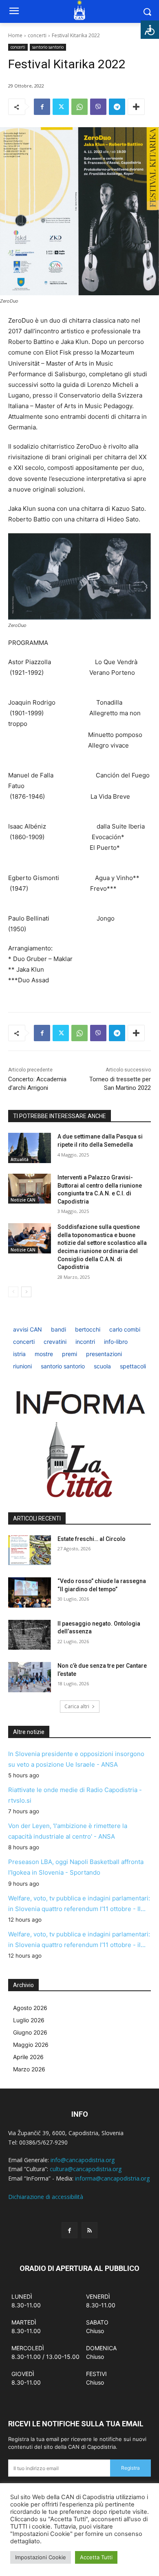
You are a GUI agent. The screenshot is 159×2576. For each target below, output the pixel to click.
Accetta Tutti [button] (96, 2557)
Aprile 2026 (28, 2057)
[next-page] (26, 1292)
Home (15, 35)
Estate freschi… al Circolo (92, 1539)
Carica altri (77, 1706)
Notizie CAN (23, 1200)
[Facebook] (42, 107)
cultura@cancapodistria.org (86, 2169)
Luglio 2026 (29, 2020)
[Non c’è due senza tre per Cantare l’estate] (30, 1677)
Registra (130, 2468)
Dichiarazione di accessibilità (46, 2197)
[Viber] (98, 107)
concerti (37, 35)
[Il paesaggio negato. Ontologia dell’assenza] (30, 1635)
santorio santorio (48, 47)
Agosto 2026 (30, 2008)
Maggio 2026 (31, 2045)
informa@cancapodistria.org (112, 2178)
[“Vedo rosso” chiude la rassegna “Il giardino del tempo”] (30, 1592)
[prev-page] (13, 1292)
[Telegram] (117, 107)
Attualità (20, 1159)
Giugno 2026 (30, 2032)
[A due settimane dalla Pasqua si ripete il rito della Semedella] (30, 1148)
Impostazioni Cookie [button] (41, 2557)
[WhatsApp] (79, 107)
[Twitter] (61, 107)
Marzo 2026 (29, 2069)
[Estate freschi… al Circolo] (30, 1550)
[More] (136, 107)
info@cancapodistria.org (83, 2160)
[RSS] (89, 2230)
